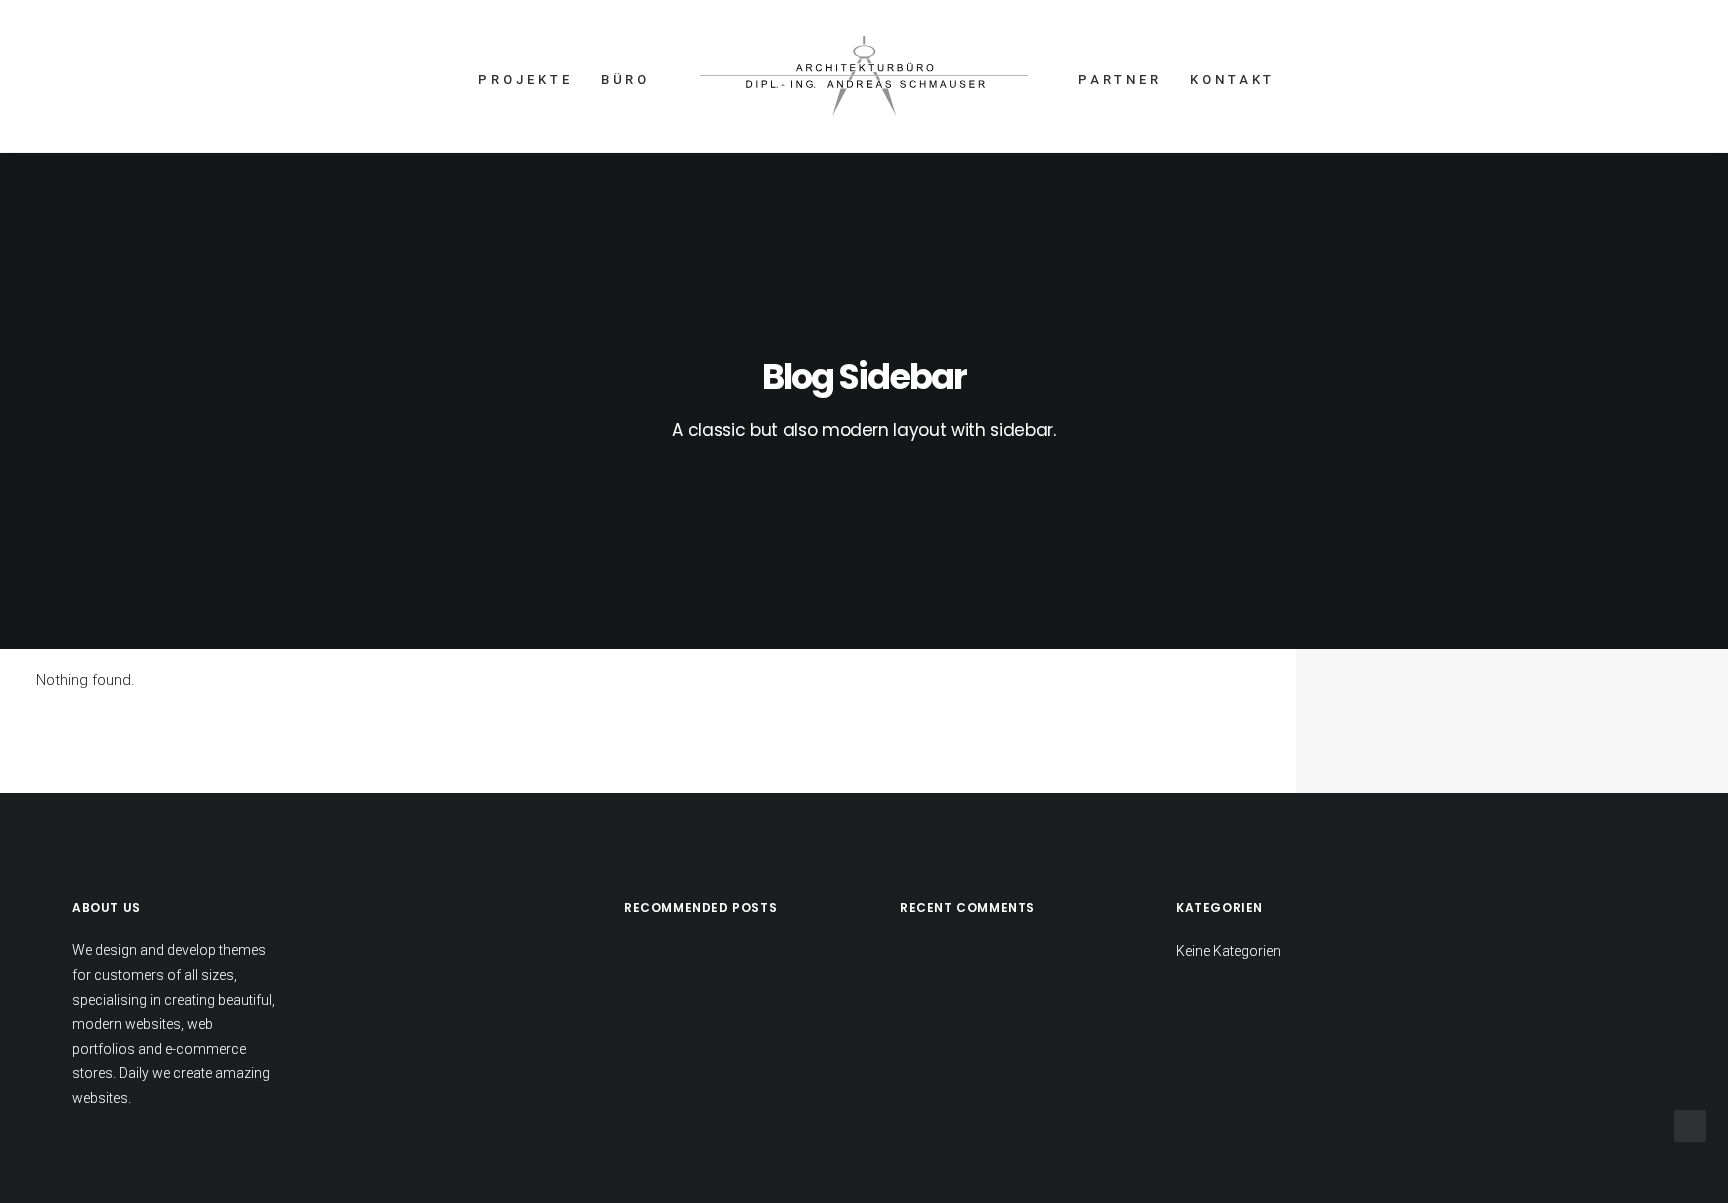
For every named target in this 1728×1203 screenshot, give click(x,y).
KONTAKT (1232, 79)
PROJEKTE (525, 79)
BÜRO (626, 79)
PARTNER (1120, 79)
